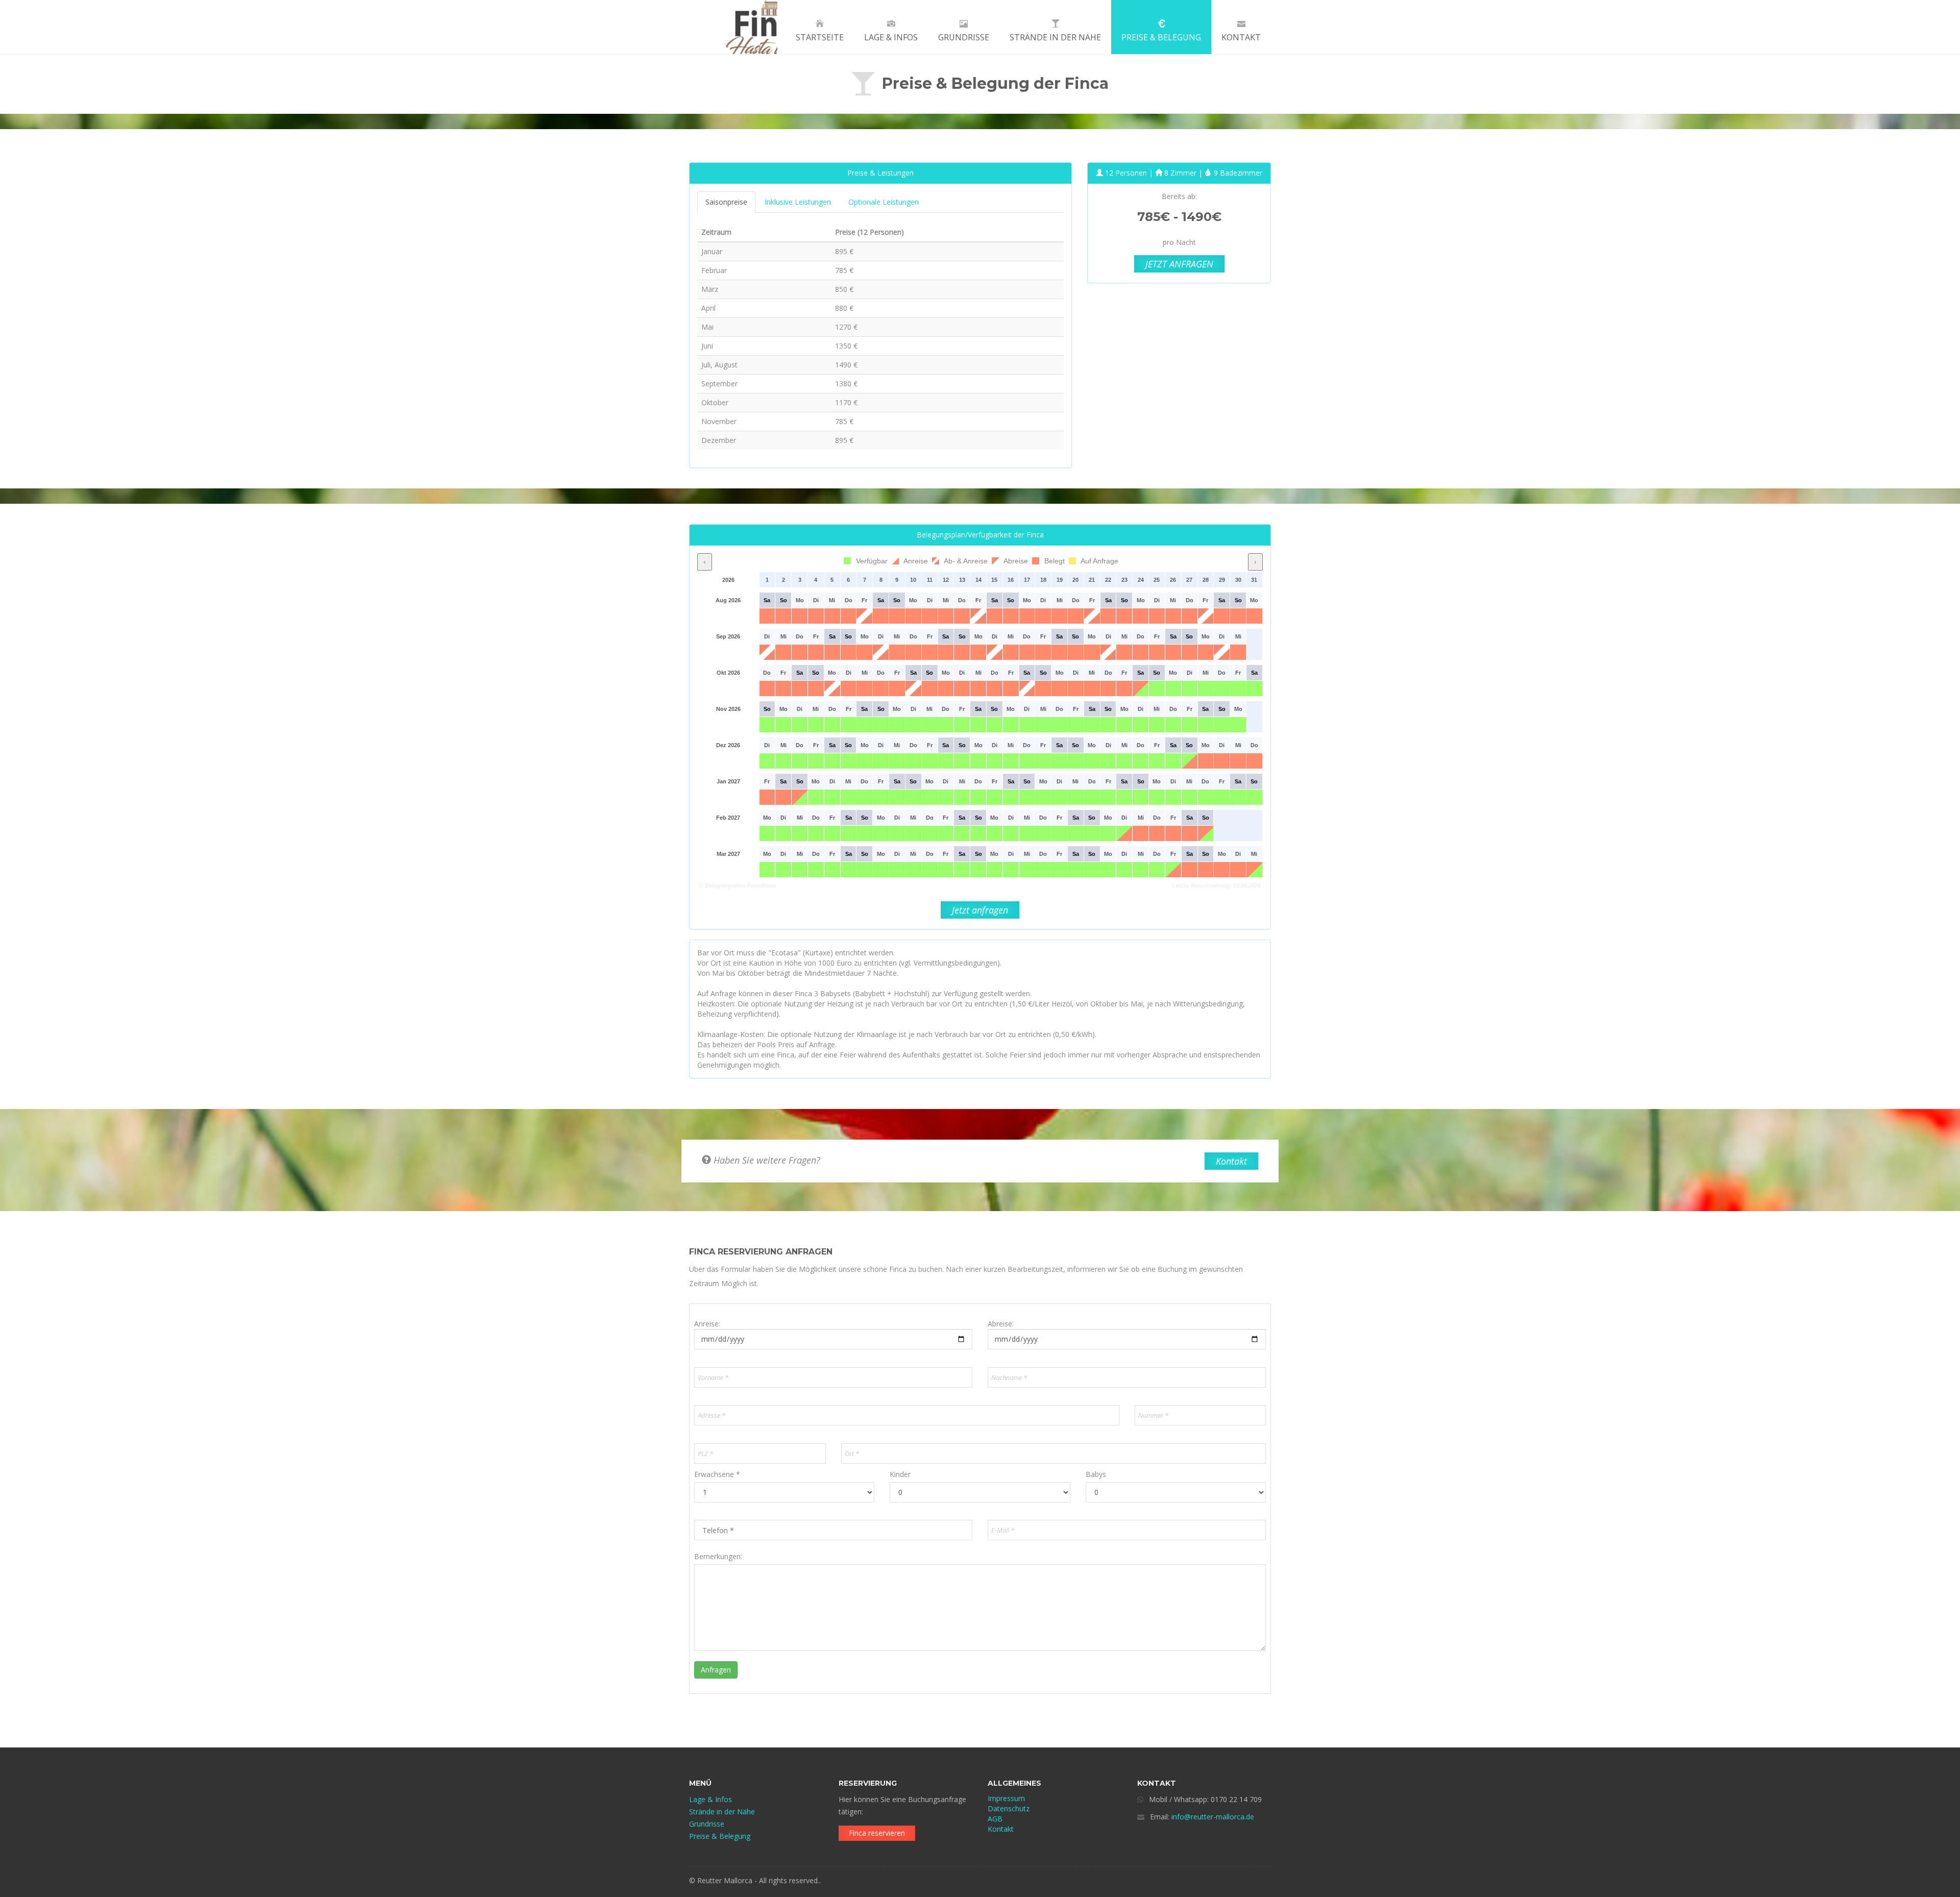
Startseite (820, 37)
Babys (1096, 1474)
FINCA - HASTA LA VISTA (733, 27)
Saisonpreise (726, 202)
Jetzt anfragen (980, 910)
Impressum (1006, 1798)
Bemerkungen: (718, 1556)
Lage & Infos (891, 37)
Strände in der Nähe (1055, 37)
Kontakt (1241, 37)
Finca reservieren (877, 1833)
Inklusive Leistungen (798, 202)
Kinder (900, 1474)
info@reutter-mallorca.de (1213, 1817)
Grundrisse (964, 37)
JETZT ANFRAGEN (1179, 264)
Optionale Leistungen (884, 202)
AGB (995, 1819)
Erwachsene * (717, 1474)
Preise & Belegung (1161, 37)
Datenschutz (1009, 1808)
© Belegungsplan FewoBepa (738, 885)
